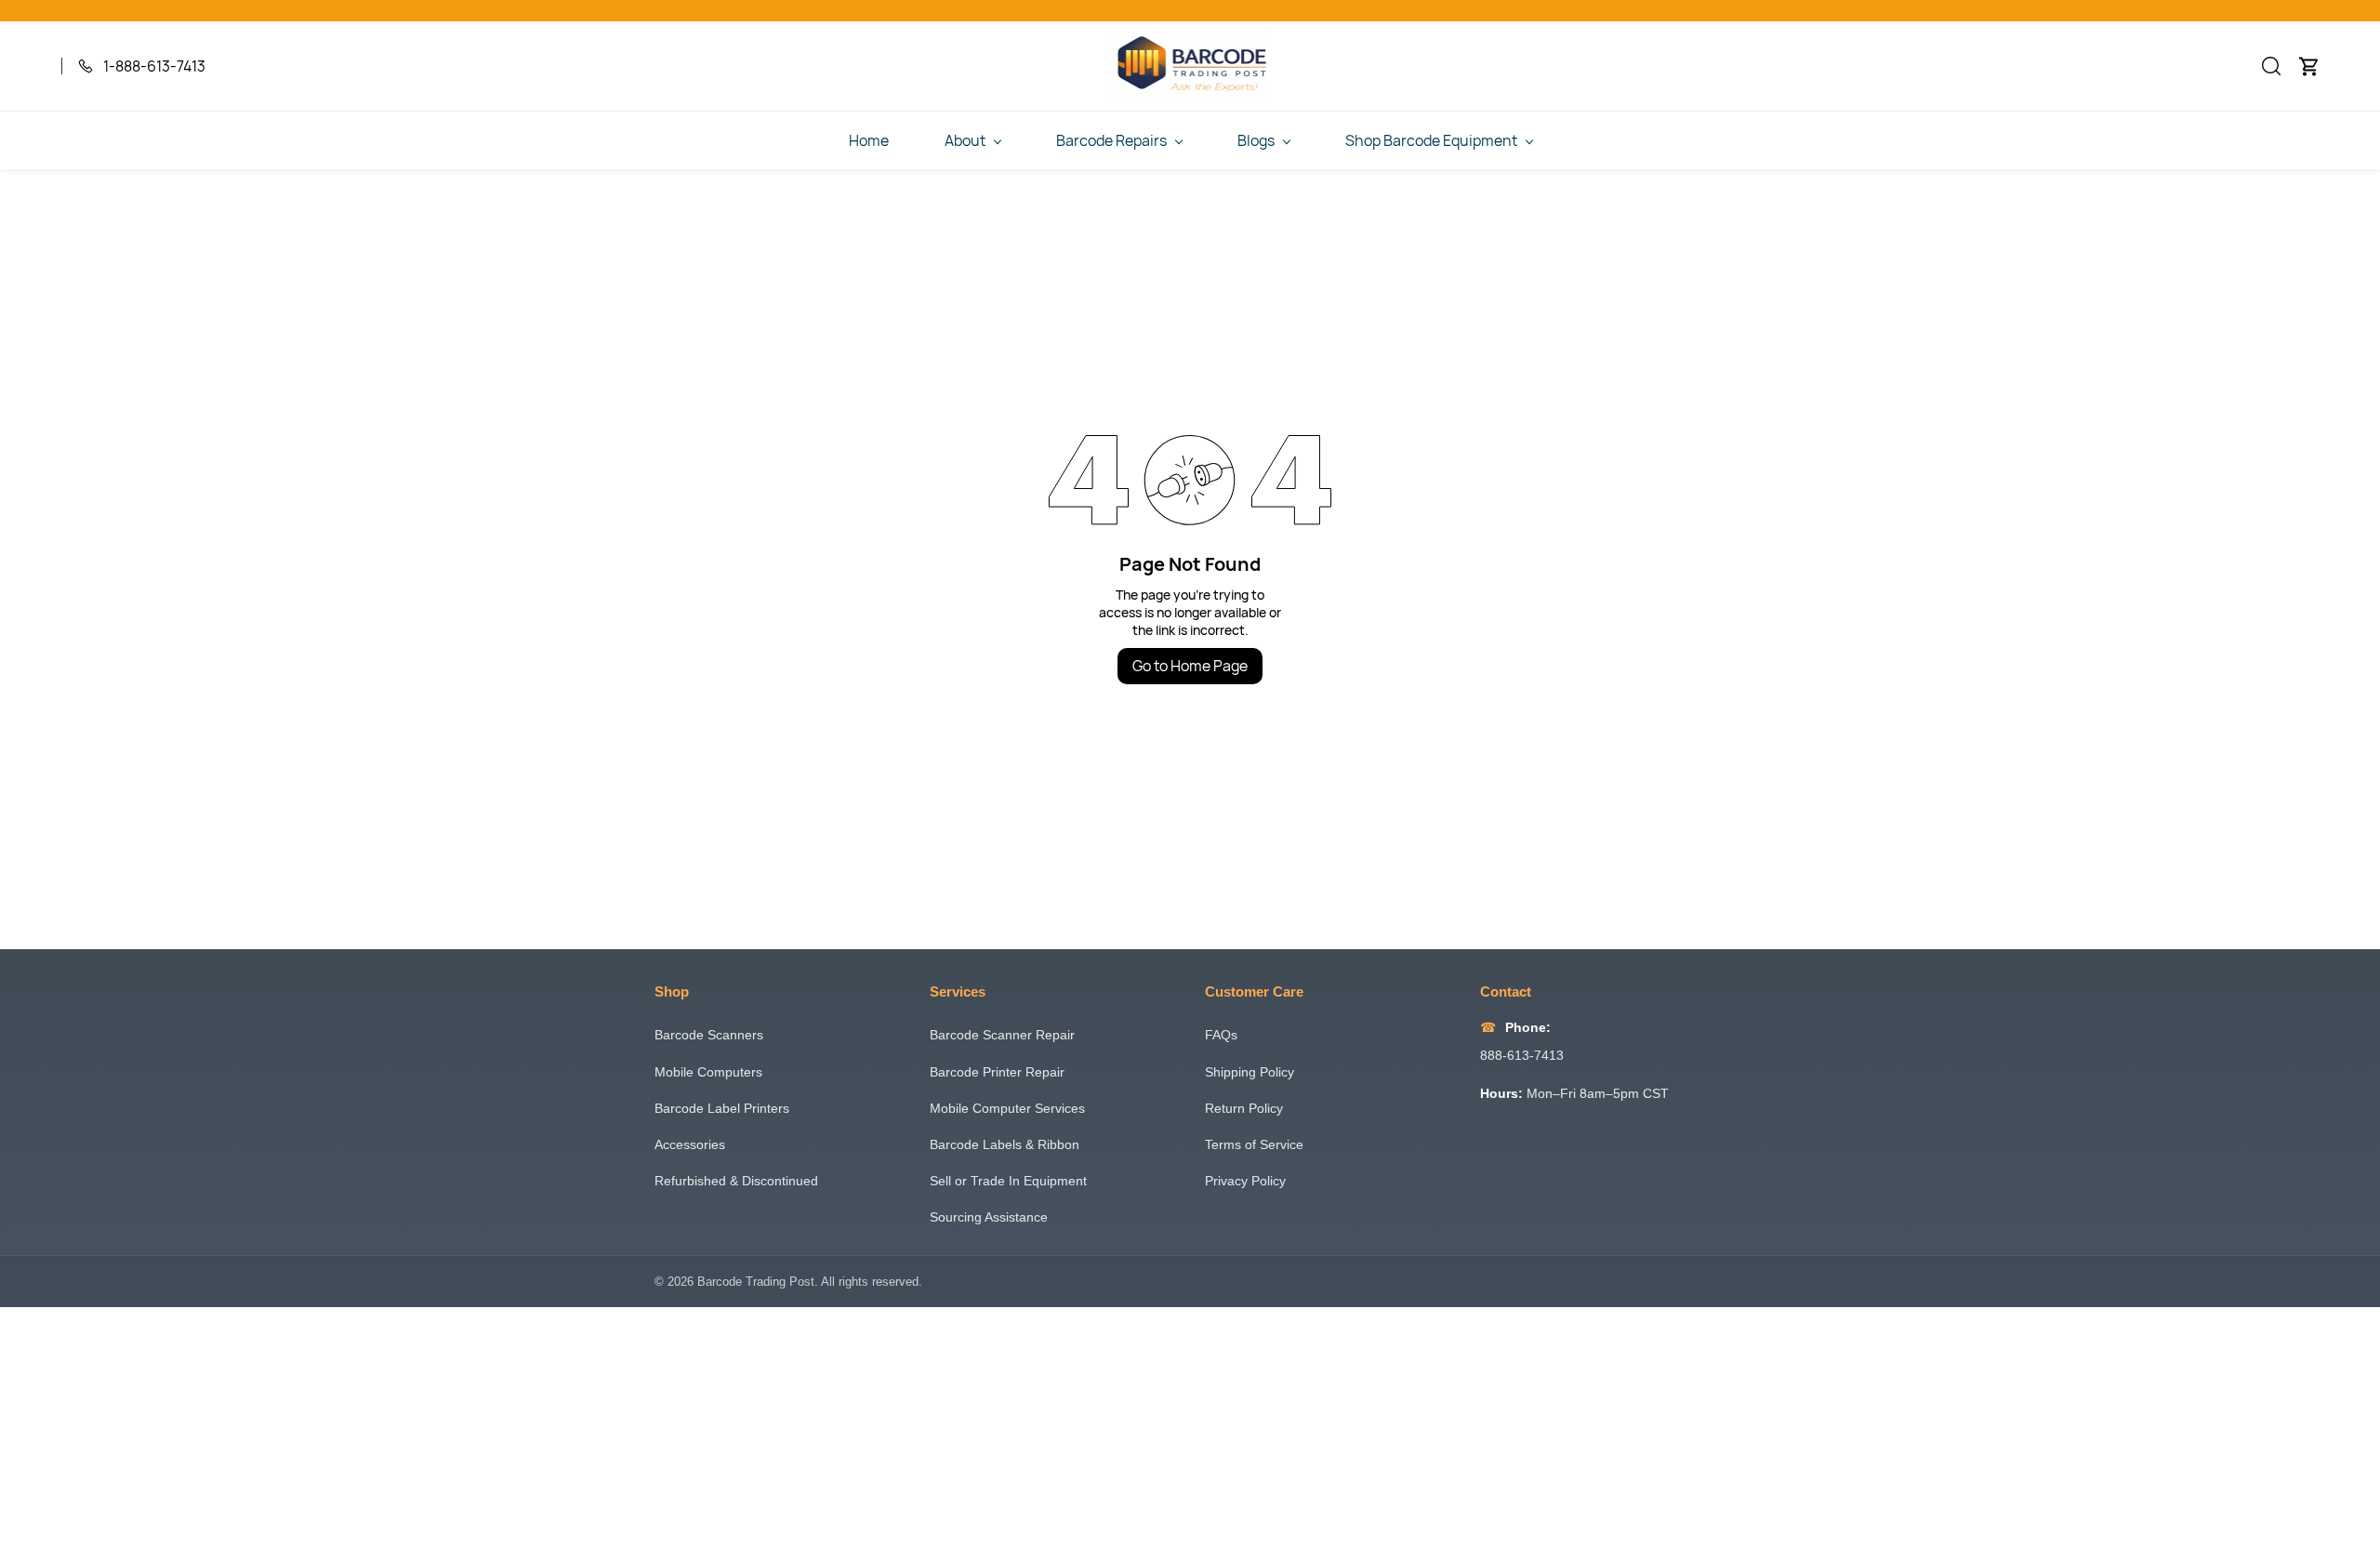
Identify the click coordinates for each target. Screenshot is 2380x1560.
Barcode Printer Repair (997, 1072)
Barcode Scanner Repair (1002, 1035)
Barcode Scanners (709, 1035)
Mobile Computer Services (1007, 1108)
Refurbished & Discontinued (736, 1181)
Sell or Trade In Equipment (1008, 1181)
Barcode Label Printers (722, 1108)
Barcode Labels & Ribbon (1005, 1144)
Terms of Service (1254, 1144)
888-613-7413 (1522, 1055)
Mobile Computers (708, 1072)
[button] (2271, 66)
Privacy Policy (1245, 1181)
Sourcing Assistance (989, 1217)
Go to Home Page (1190, 666)
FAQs (1221, 1035)
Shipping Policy (1249, 1072)
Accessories (690, 1144)
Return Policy (1244, 1108)
